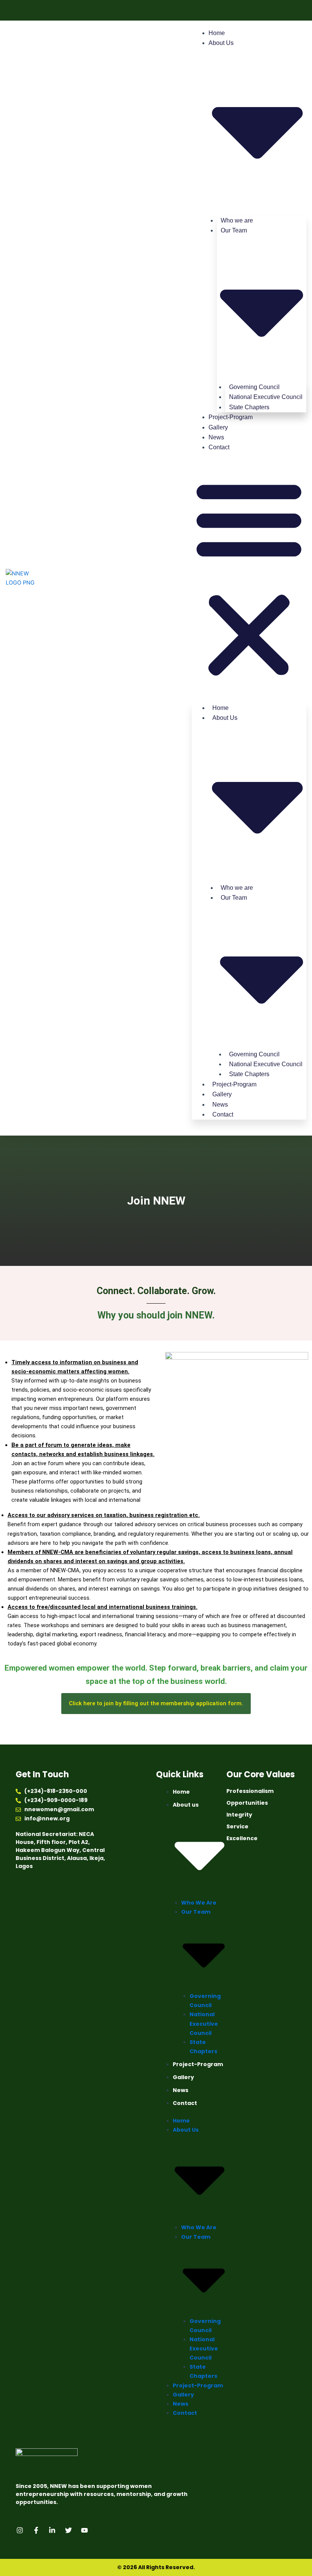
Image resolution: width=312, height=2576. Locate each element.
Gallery (218, 427)
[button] (249, 578)
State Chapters (249, 407)
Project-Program (231, 417)
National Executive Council (204, 2023)
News (216, 437)
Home (217, 33)
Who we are (199, 1903)
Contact (219, 447)
